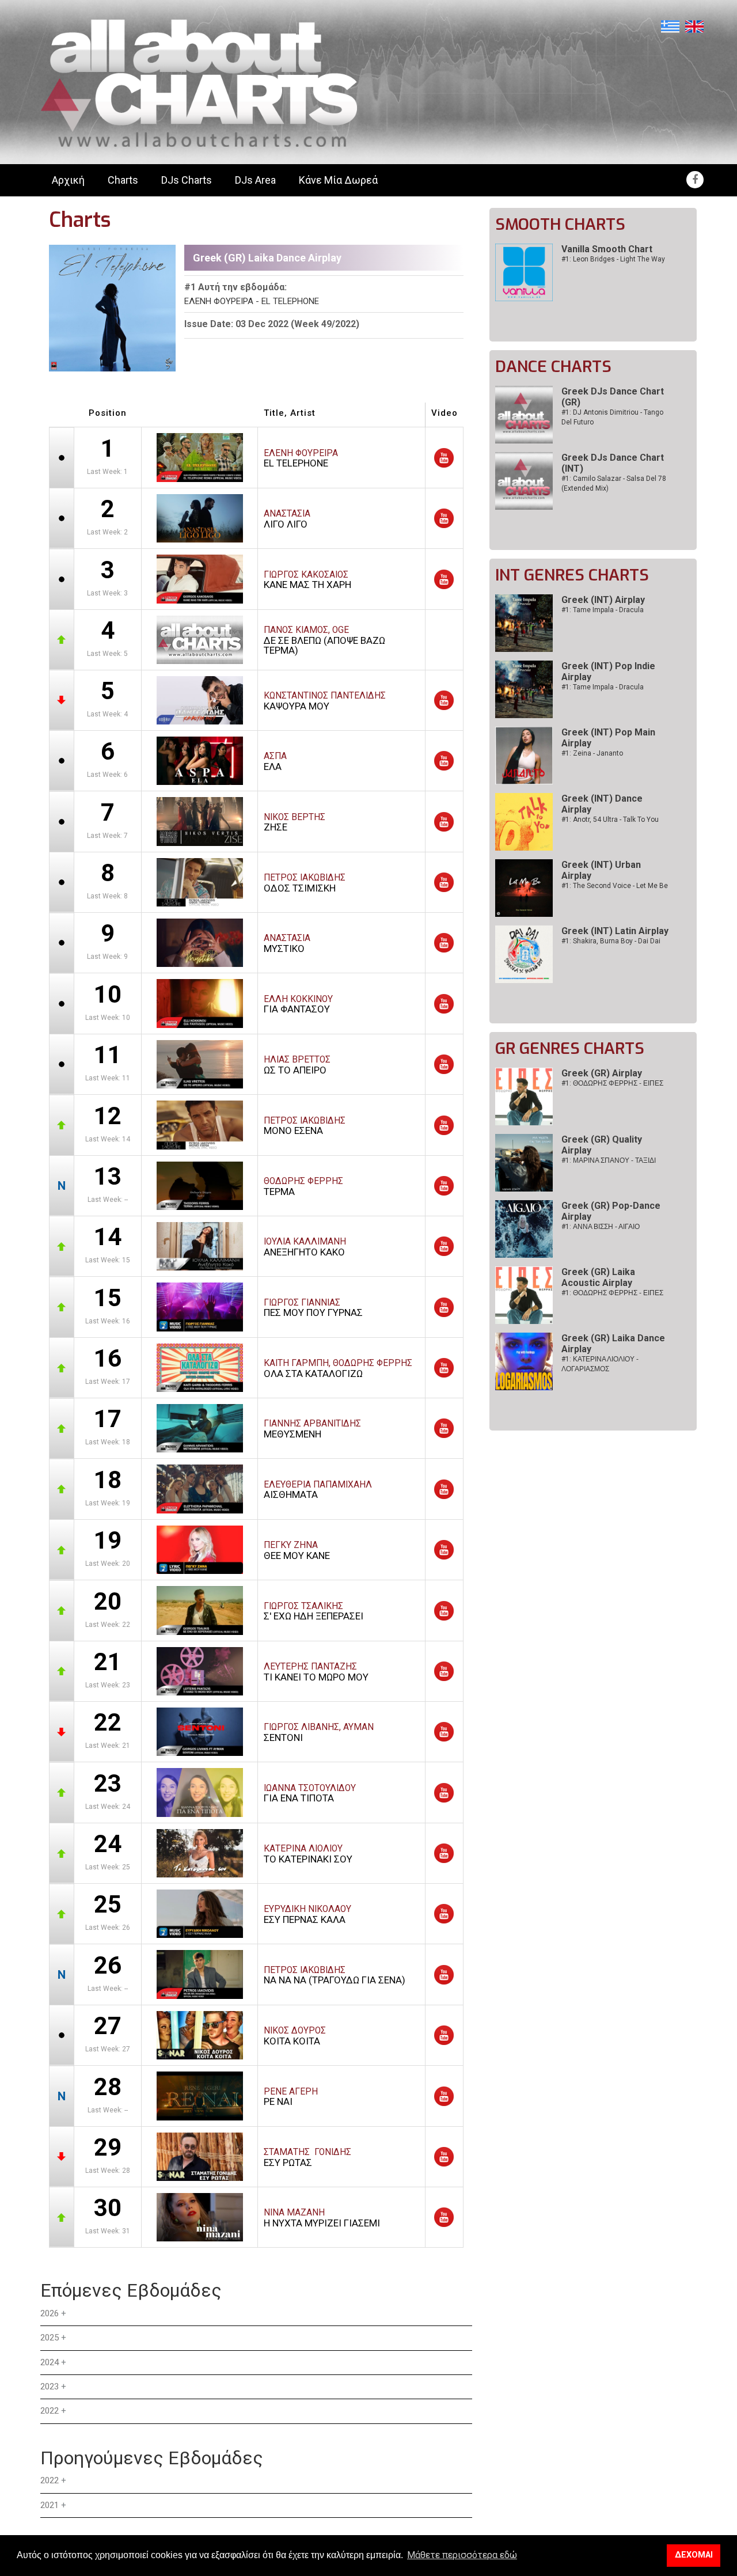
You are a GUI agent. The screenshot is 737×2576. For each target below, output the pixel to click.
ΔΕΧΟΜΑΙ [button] (694, 2555)
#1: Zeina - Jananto (592, 753)
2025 (50, 2338)
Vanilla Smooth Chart (607, 249)
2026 (50, 2313)
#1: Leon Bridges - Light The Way (613, 259)
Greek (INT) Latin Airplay (615, 931)
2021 (50, 2505)
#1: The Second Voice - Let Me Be (615, 886)
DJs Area (255, 180)
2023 (50, 2387)
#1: (612, 1083)
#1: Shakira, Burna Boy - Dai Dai (611, 941)
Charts (123, 180)
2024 (50, 2362)
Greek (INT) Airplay (603, 600)
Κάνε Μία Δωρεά (338, 180)
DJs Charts (187, 180)
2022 (50, 2411)
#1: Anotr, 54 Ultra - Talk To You (610, 820)
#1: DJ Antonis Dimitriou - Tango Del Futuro (612, 417)
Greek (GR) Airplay (602, 1073)
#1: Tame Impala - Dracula (603, 610)
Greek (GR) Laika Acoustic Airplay (598, 1277)
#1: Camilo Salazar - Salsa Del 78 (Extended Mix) (614, 483)
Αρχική (68, 180)
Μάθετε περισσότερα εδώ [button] (462, 2555)
